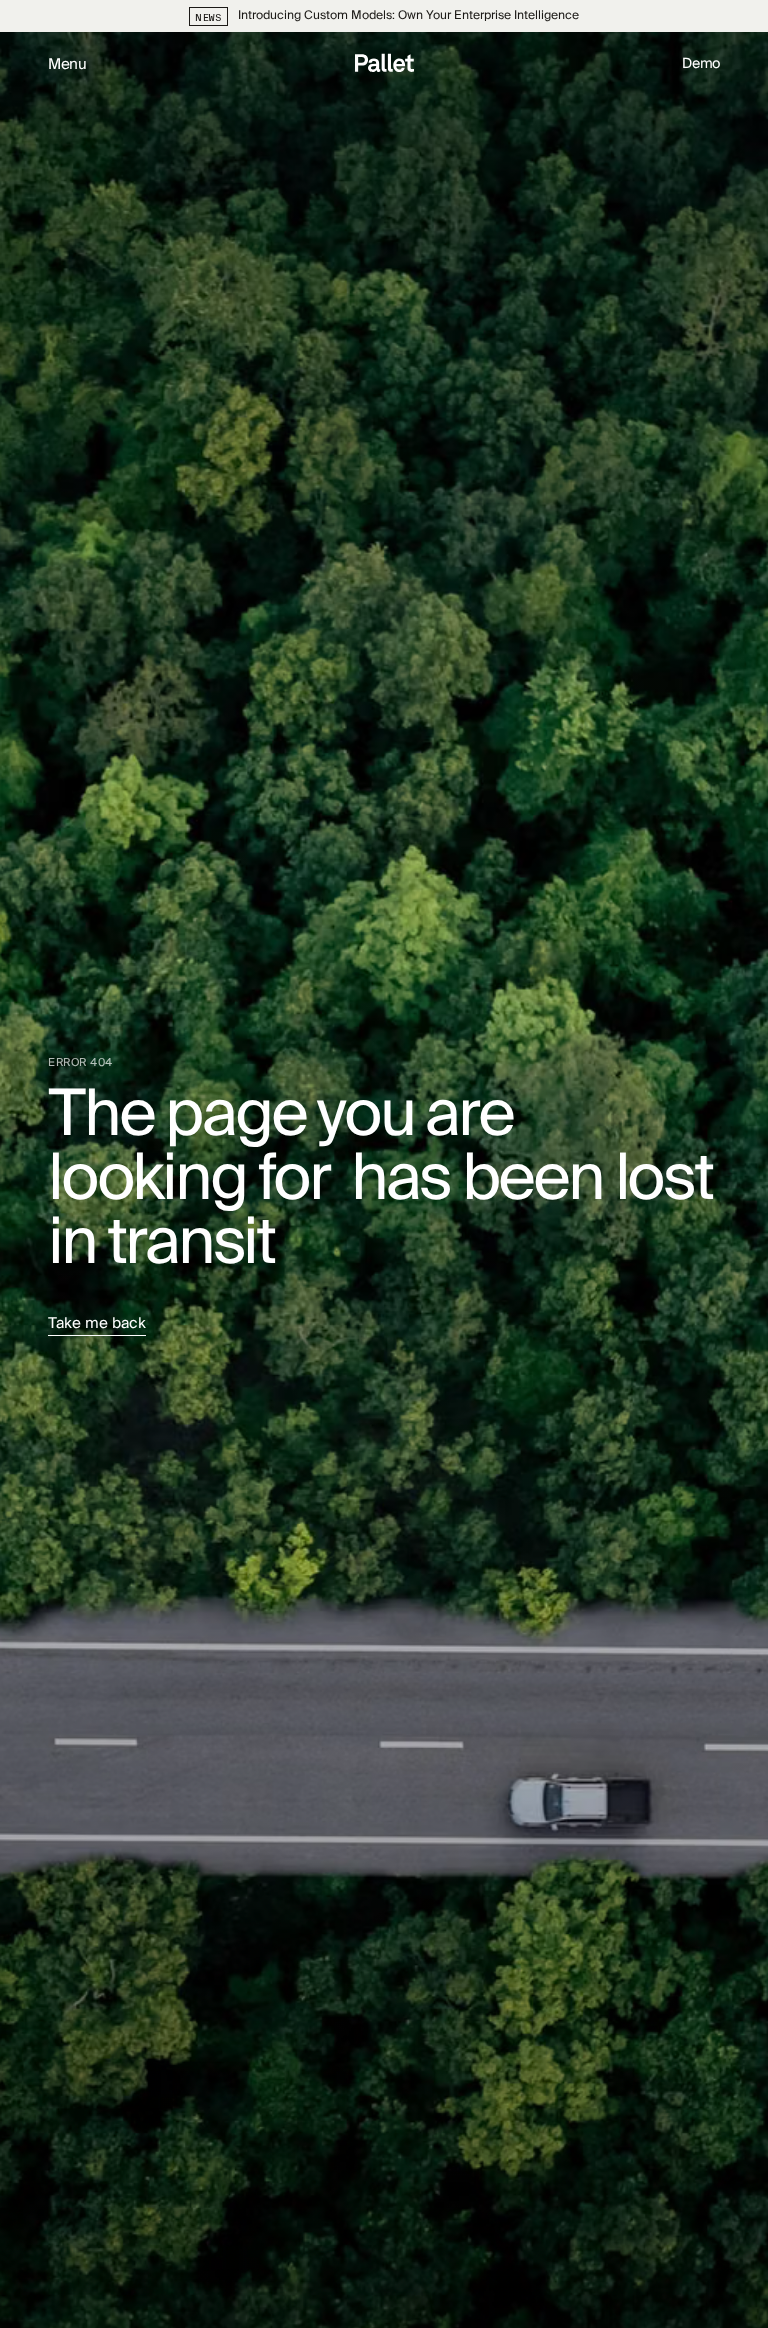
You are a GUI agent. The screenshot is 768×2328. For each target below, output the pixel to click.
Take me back (97, 1326)
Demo (701, 64)
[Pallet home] (384, 65)
